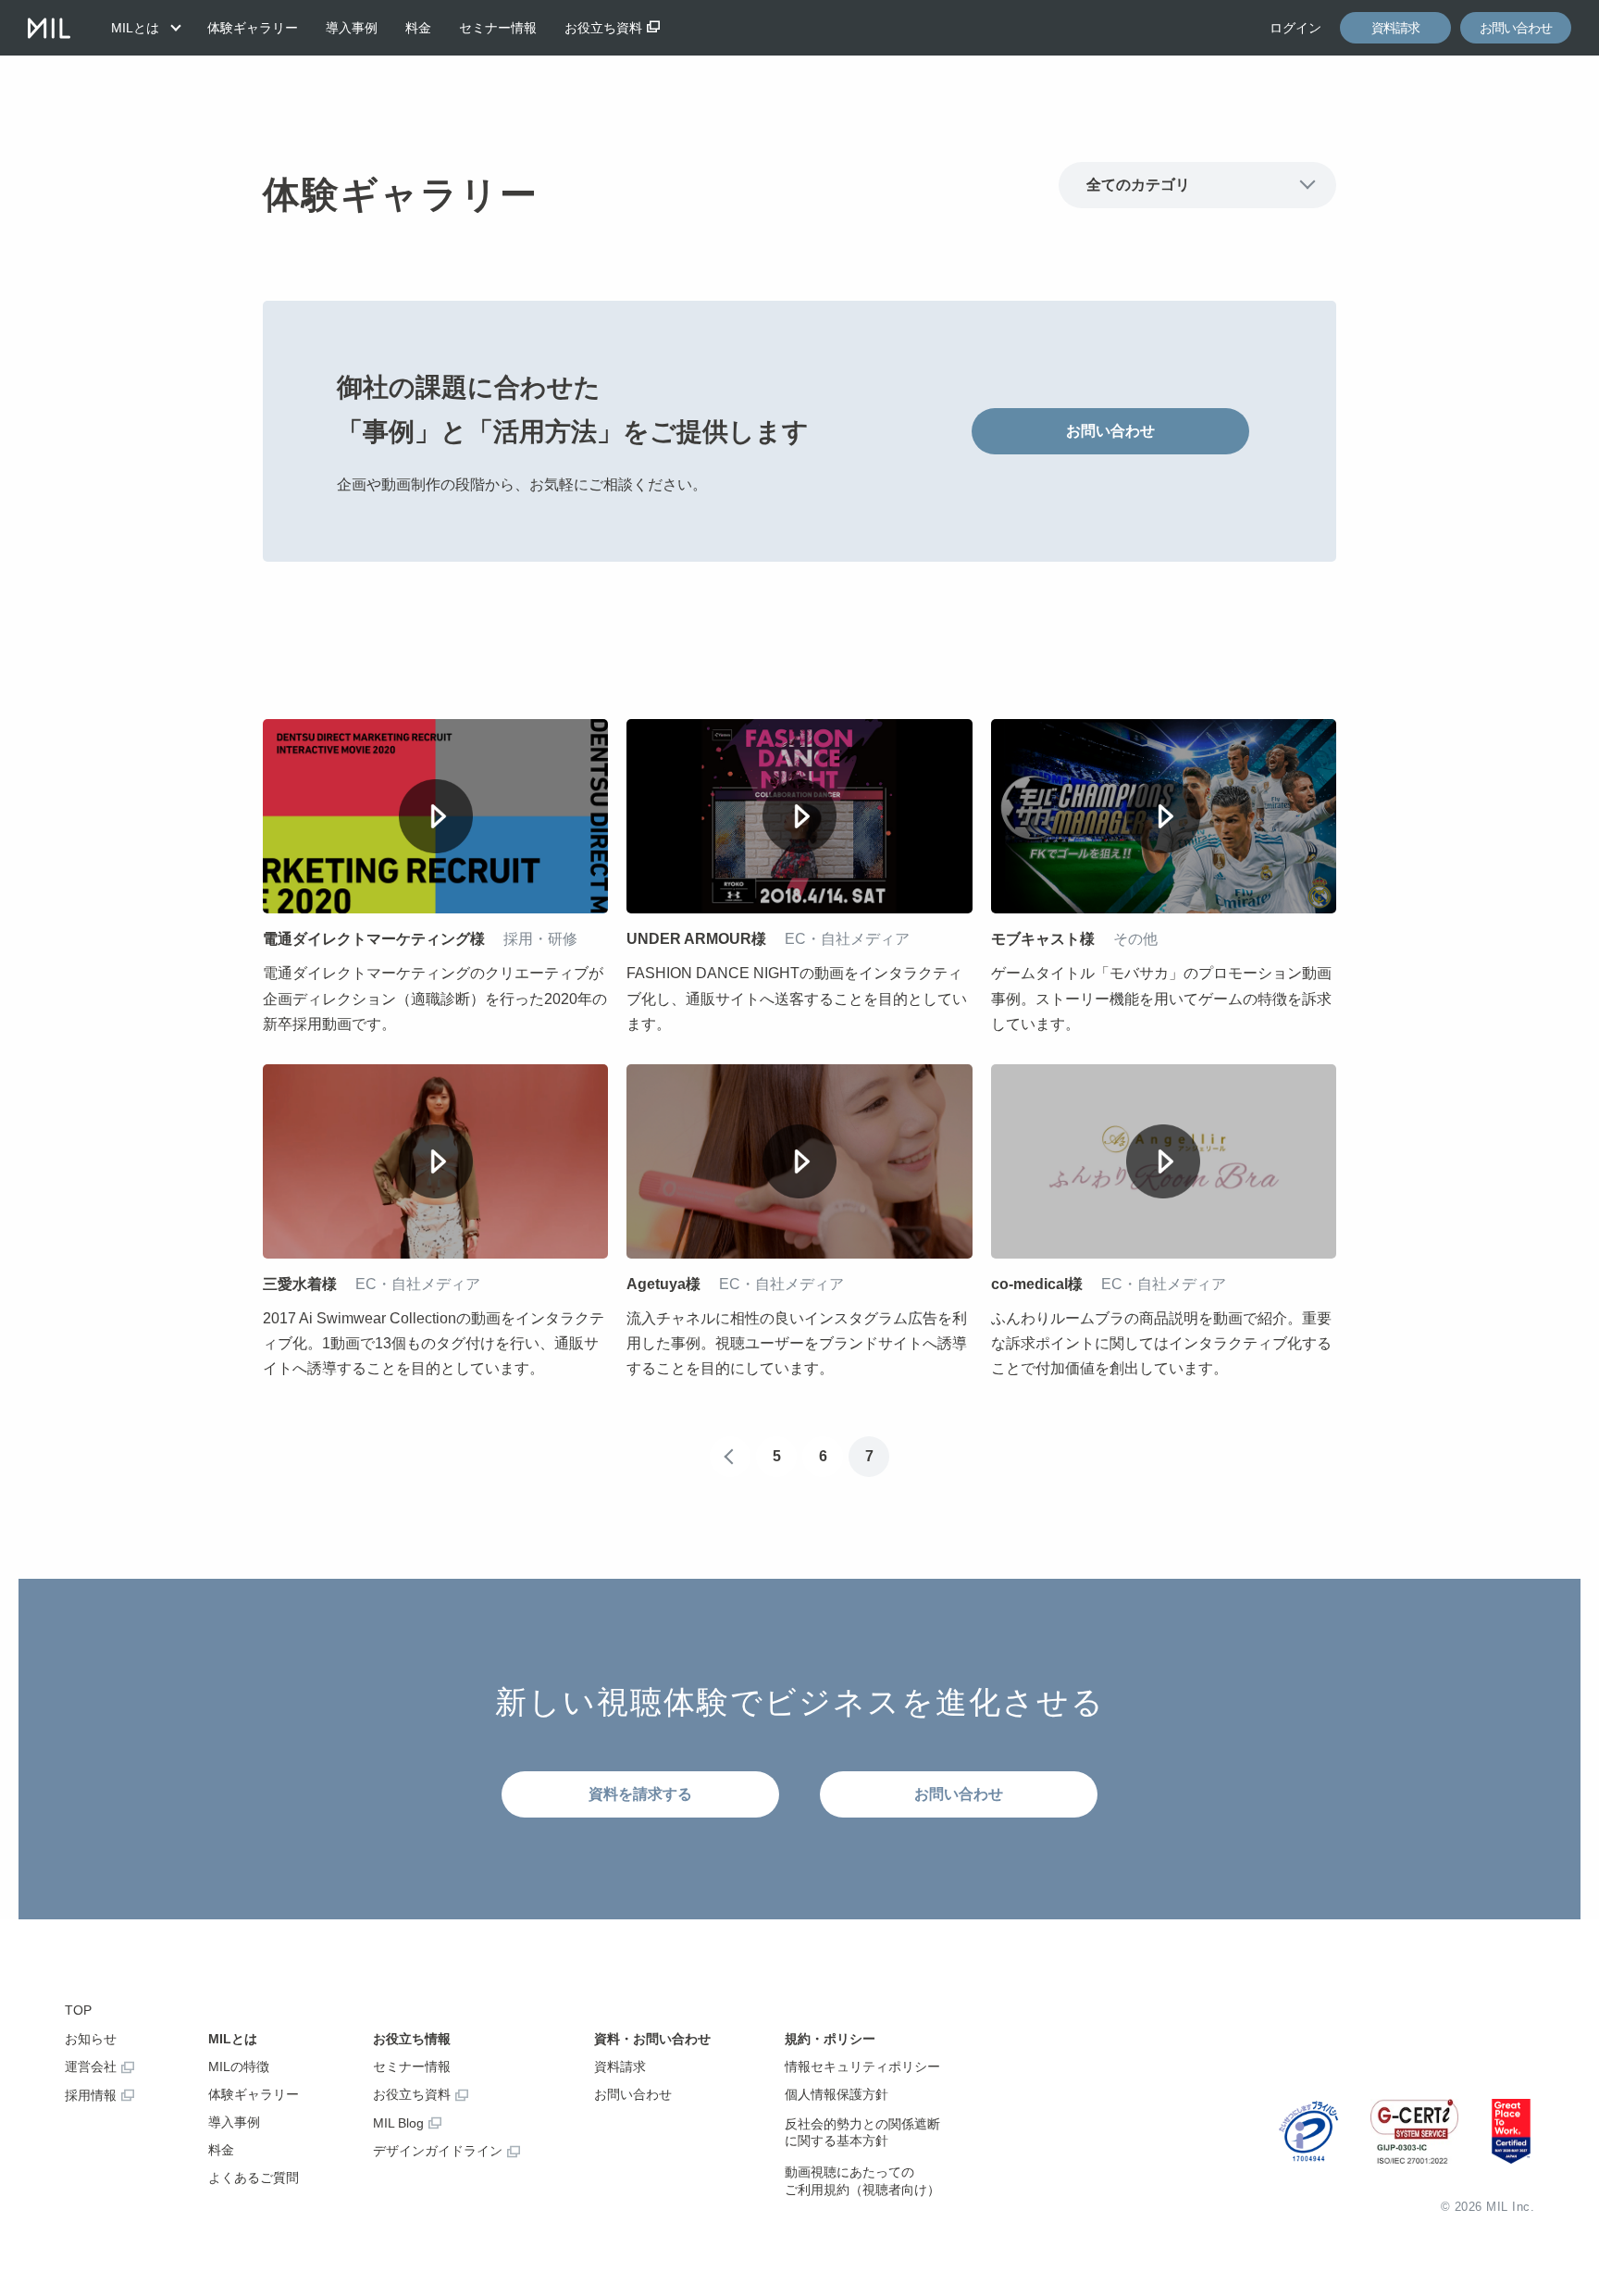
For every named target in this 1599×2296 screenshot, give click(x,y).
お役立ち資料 (603, 28)
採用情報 (91, 2095)
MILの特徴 (239, 2066)
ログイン (1295, 28)
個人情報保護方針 (837, 2094)
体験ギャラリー (253, 28)
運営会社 (91, 2066)
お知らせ (91, 2039)
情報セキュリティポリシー (862, 2066)
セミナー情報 (498, 28)
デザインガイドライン (438, 2151)
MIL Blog (398, 2123)
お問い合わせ (1516, 28)
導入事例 (352, 28)
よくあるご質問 (254, 2178)
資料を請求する (640, 1794)
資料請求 (1395, 28)
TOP (78, 2010)
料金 (418, 28)
